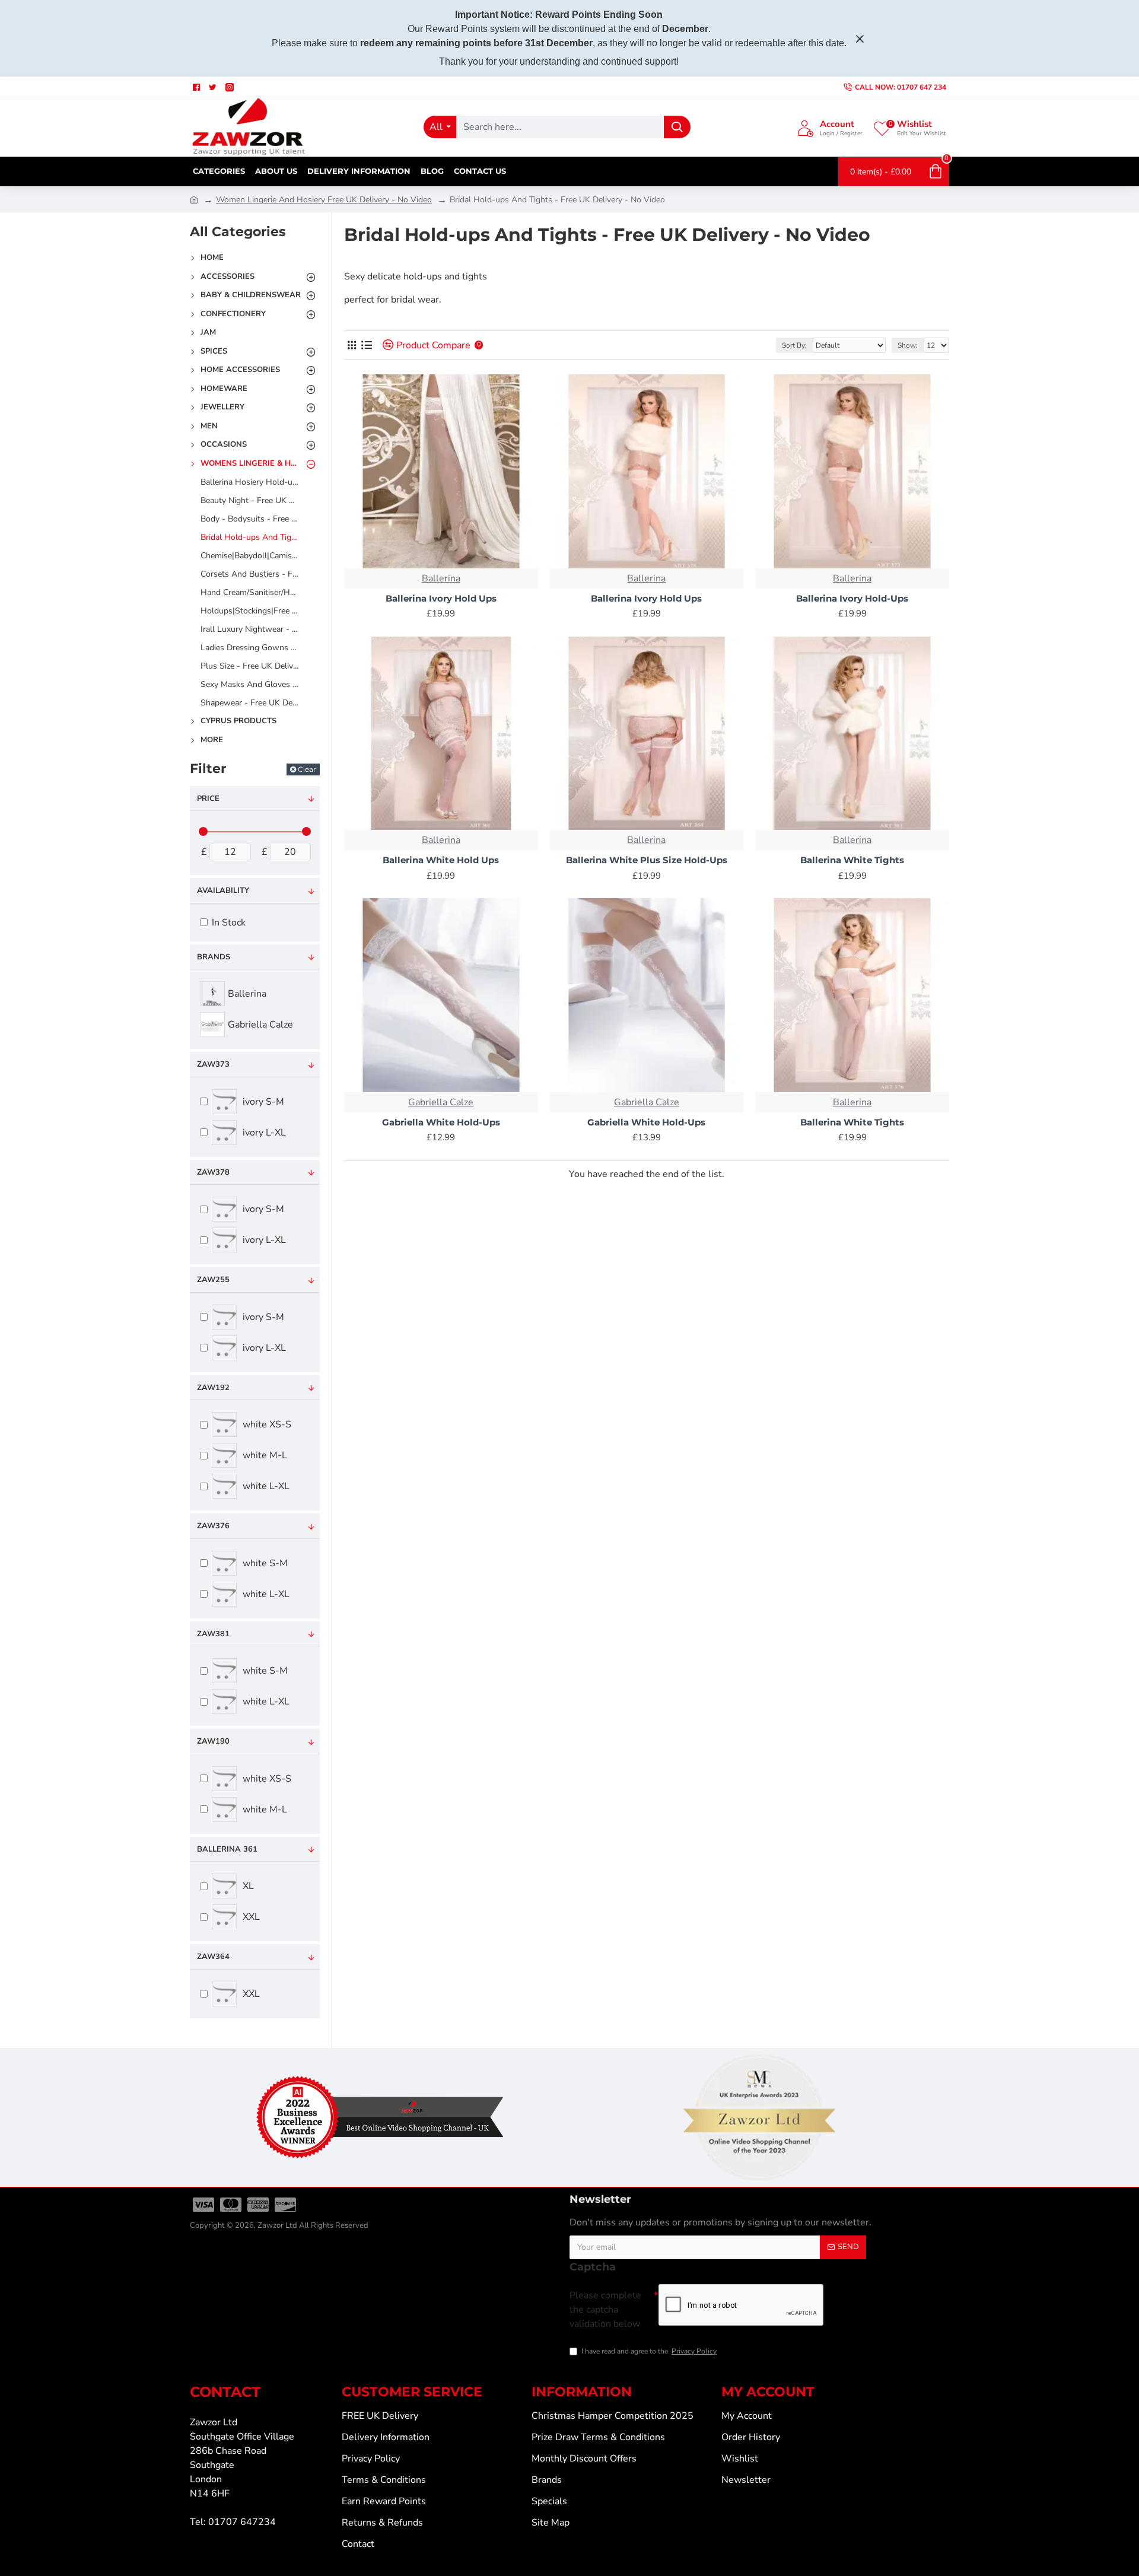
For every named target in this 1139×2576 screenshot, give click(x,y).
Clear (307, 769)
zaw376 (213, 1526)
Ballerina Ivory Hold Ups (441, 598)
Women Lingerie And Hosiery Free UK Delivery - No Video (324, 200)
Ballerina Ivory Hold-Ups (852, 598)
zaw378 (213, 1172)
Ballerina (441, 578)
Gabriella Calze (441, 1102)
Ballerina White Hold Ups (441, 860)
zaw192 (213, 1388)
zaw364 (213, 1957)
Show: (908, 345)
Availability (223, 891)
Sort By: (794, 345)
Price (208, 799)
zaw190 (213, 1741)
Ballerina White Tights (852, 860)
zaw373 (213, 1064)
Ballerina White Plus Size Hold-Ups (647, 860)
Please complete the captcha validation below (605, 2310)
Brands (214, 957)
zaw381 (213, 1634)
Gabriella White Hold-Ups (441, 1122)
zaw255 (213, 1280)
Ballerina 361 (227, 1849)
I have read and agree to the (649, 2351)
